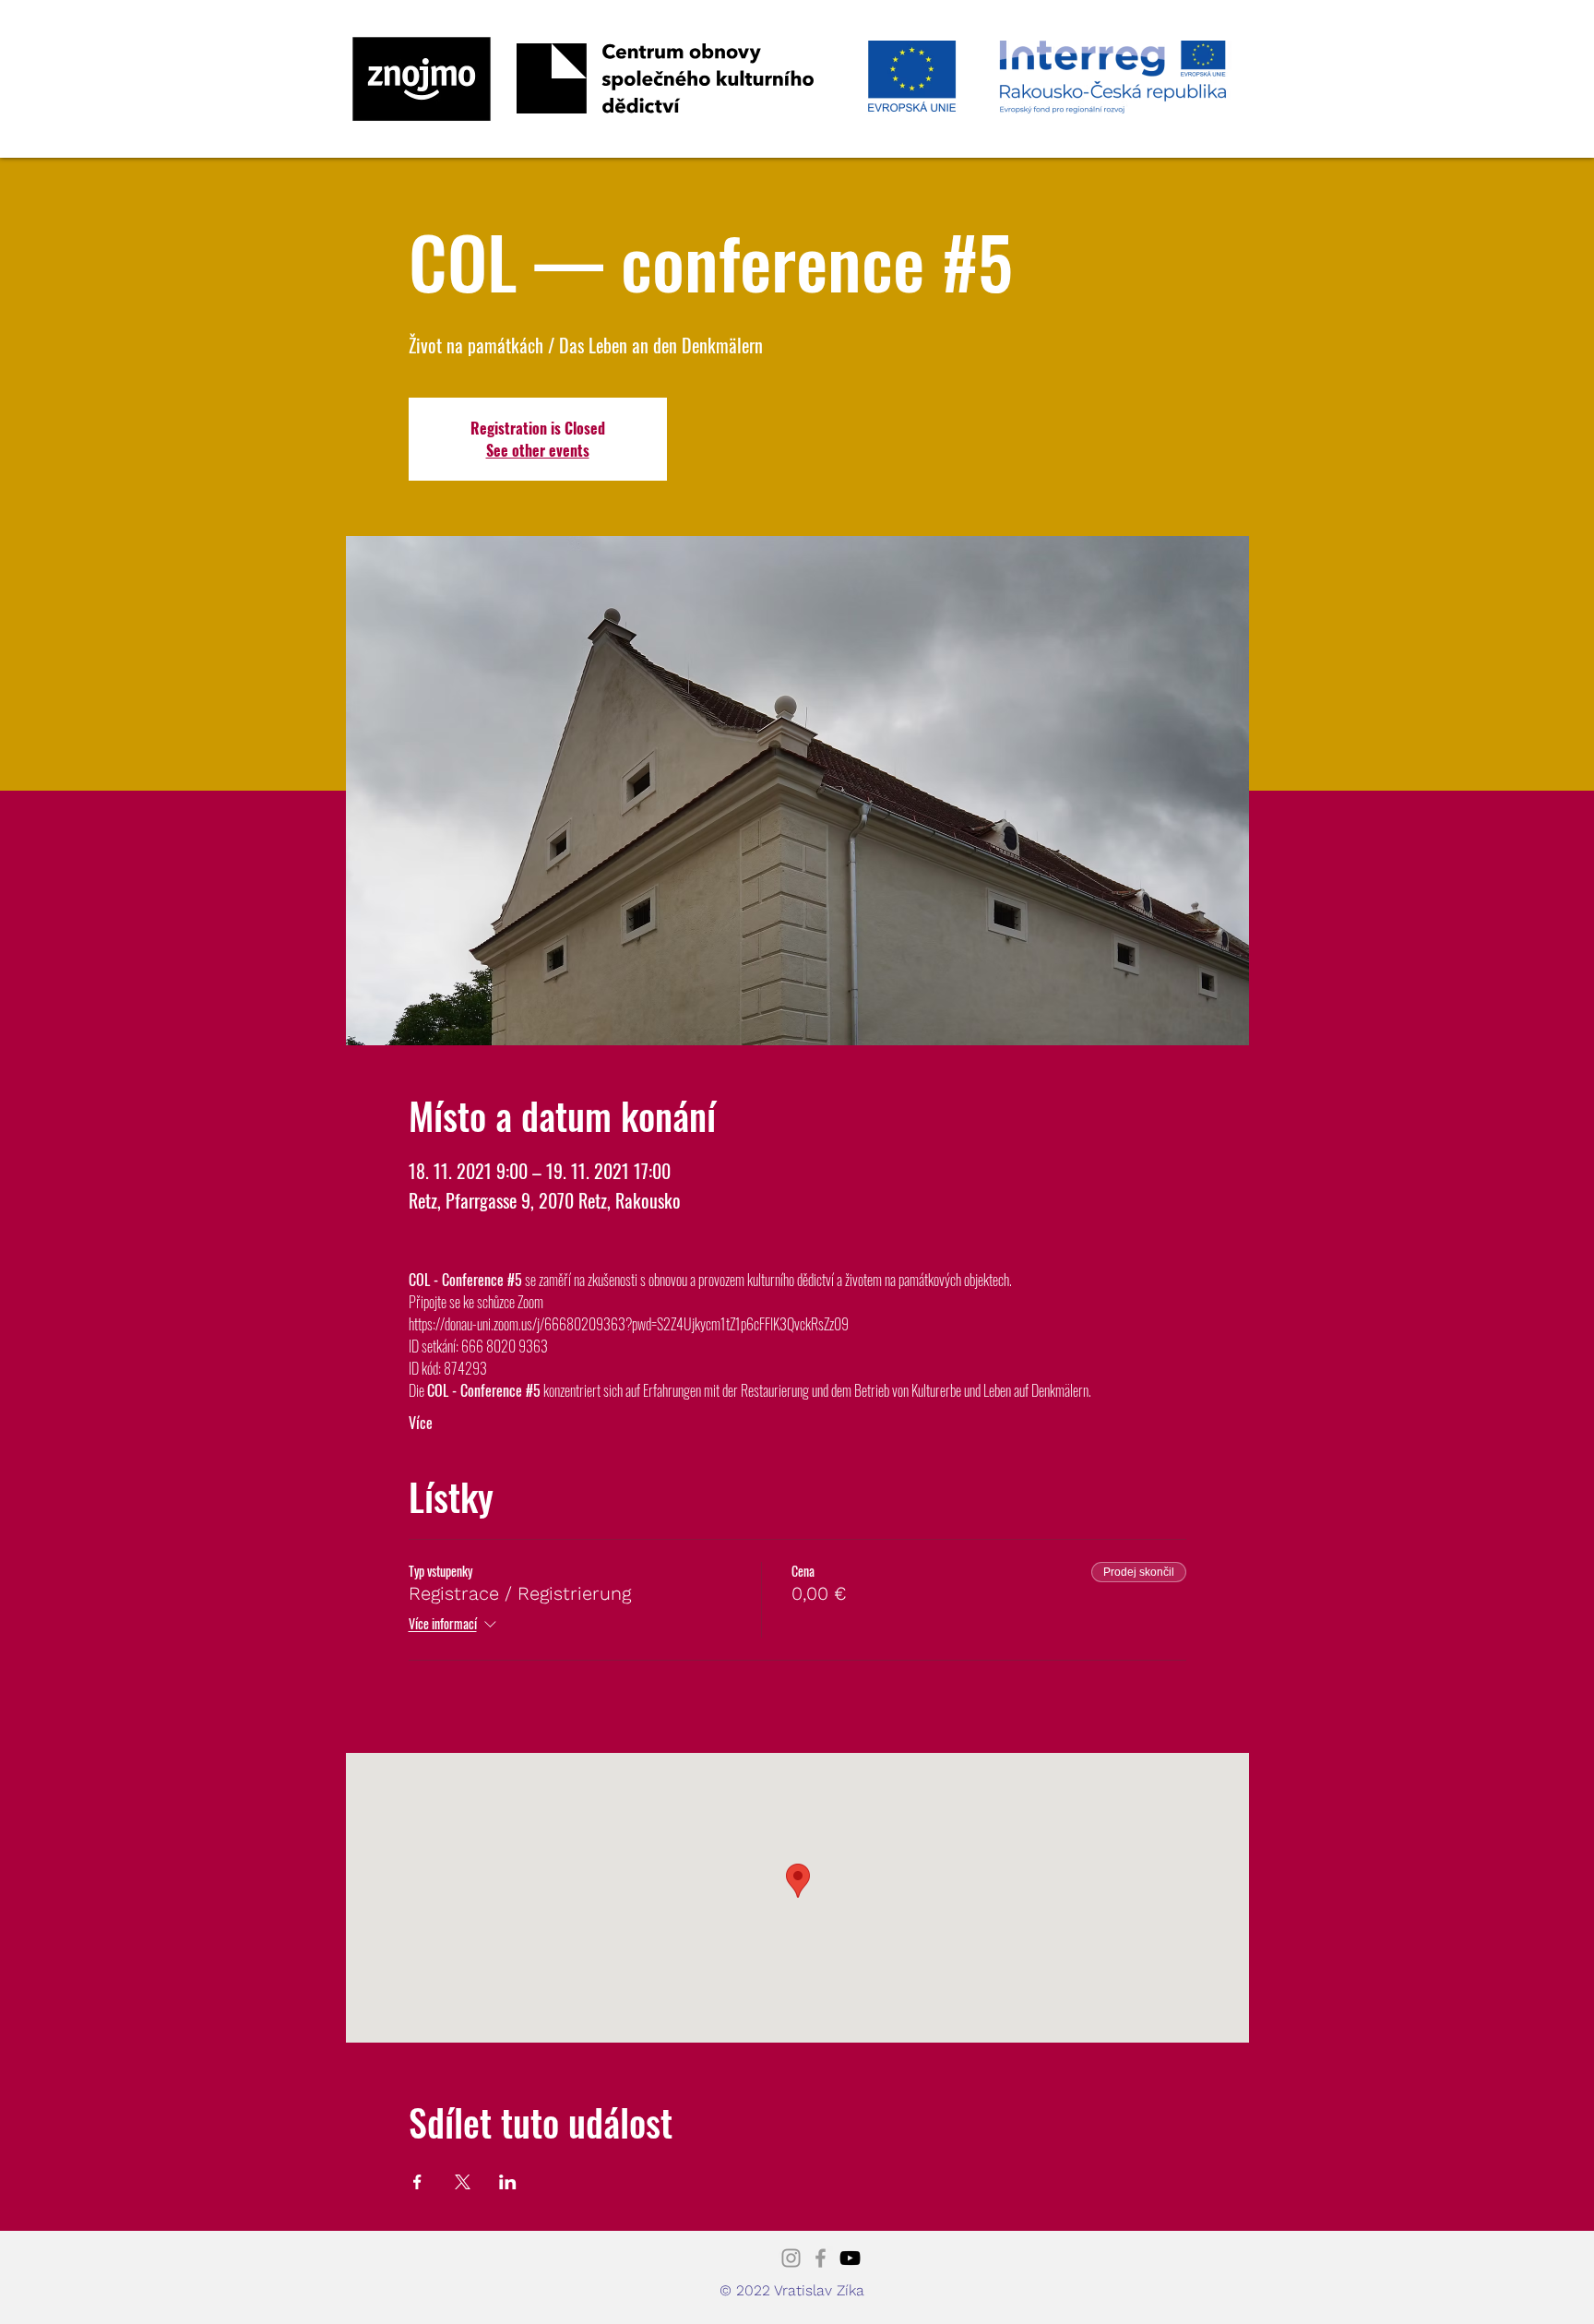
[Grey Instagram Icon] (791, 2258)
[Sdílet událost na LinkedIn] (508, 2182)
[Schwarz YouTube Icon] (850, 2258)
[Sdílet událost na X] (463, 2182)
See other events (538, 450)
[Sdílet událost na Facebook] (417, 2182)
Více (421, 1423)
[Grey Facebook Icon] (821, 2258)
